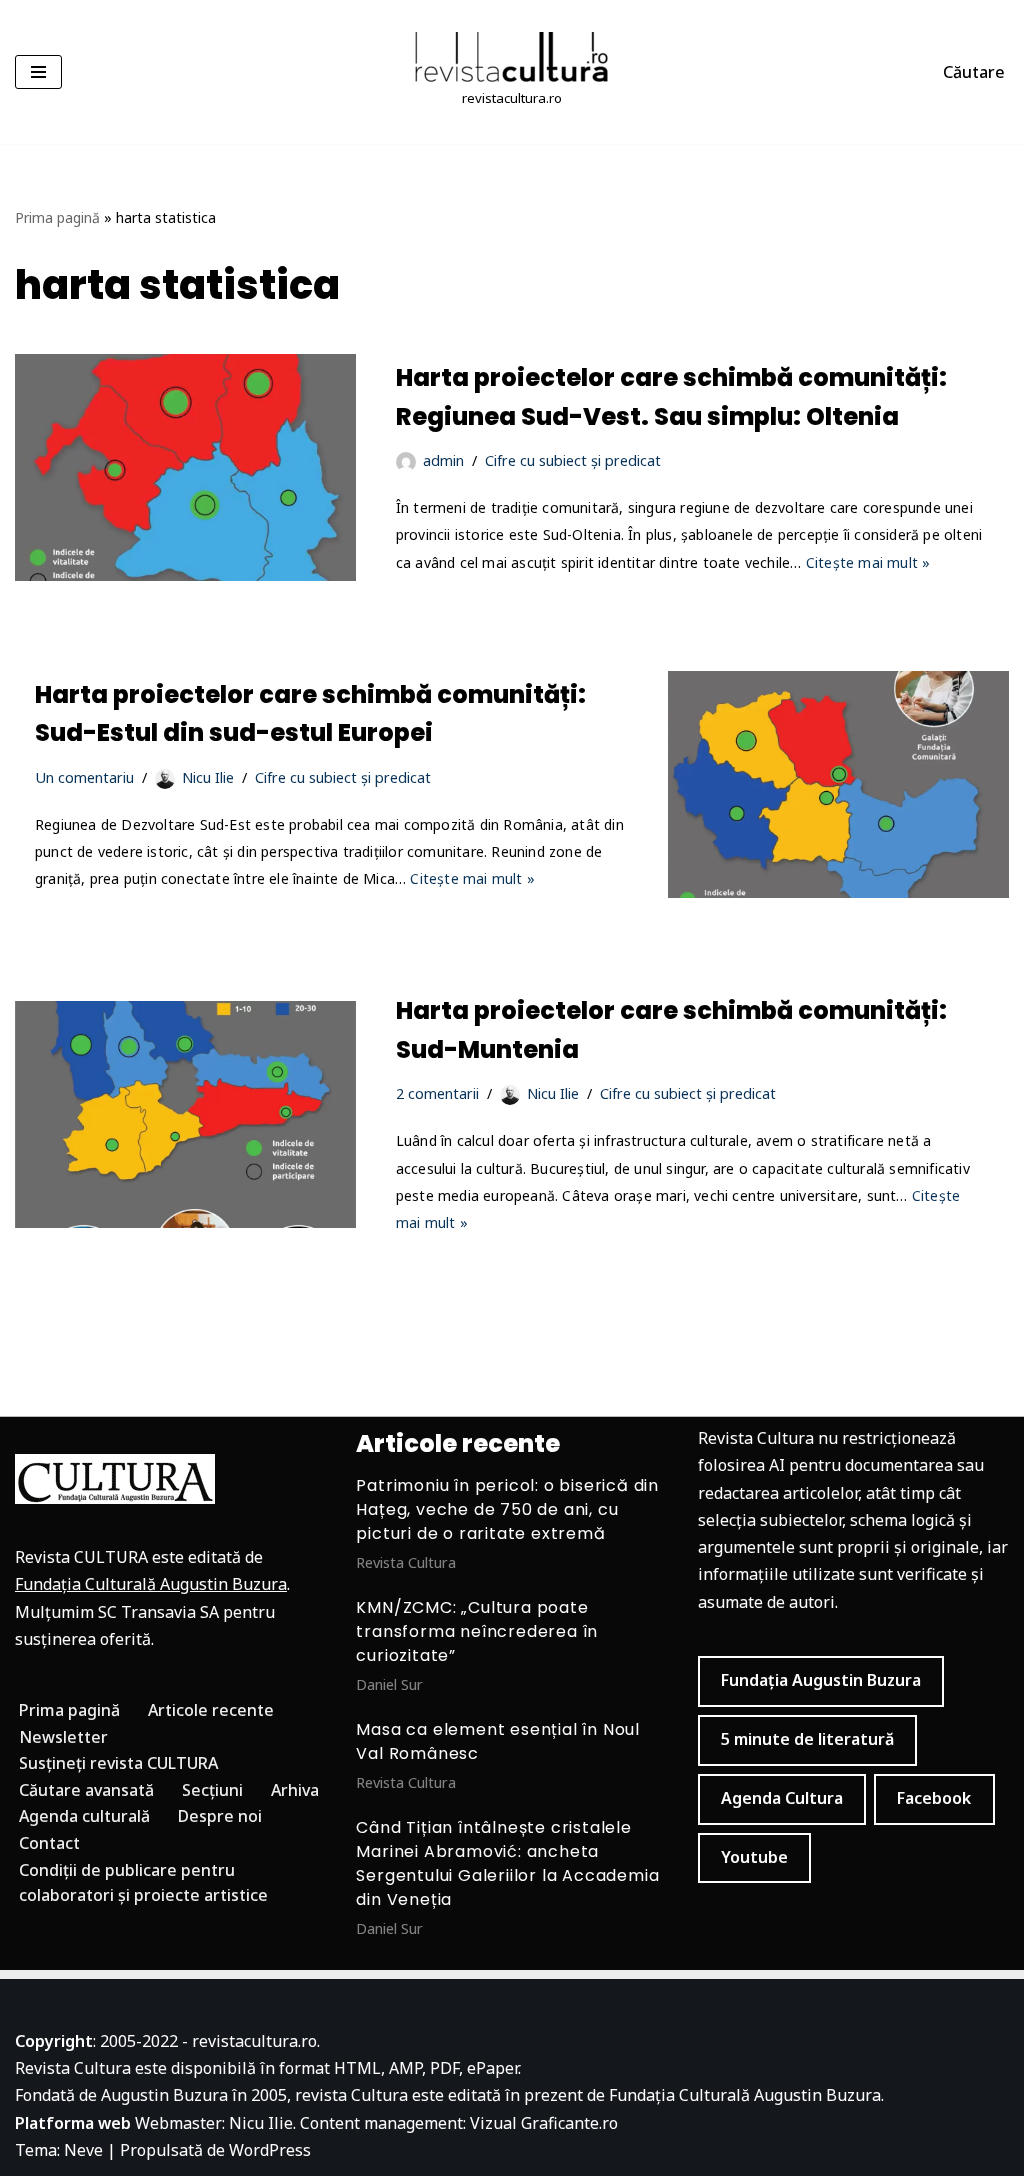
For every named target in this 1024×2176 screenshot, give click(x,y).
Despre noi (220, 1816)
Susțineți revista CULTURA (118, 1763)
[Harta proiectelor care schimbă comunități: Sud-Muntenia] (185, 1114)
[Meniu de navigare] (38, 72)
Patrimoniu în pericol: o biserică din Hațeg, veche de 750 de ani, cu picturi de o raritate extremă (507, 1509)
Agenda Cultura (782, 1798)
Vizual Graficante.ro (544, 2123)
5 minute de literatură (807, 1739)
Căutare (974, 72)
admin (443, 460)
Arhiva (295, 1790)
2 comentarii (437, 1093)
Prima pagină (57, 217)
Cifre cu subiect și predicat (573, 460)
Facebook (934, 1798)
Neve (83, 2150)
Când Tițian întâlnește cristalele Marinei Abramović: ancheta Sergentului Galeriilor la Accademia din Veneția (507, 1863)
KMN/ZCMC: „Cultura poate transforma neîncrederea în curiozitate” (477, 1631)
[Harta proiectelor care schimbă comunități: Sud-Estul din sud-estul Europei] (838, 784)
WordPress (270, 2150)
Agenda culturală (84, 1816)
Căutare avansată (86, 1790)
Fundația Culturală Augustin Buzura (151, 1584)
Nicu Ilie (208, 777)
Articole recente (211, 1710)
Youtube (754, 1857)
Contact (49, 1843)
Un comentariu (84, 777)
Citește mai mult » (868, 562)
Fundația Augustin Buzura (821, 1680)
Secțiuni (212, 1790)
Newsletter (63, 1737)
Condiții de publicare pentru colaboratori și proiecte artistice (143, 1883)
